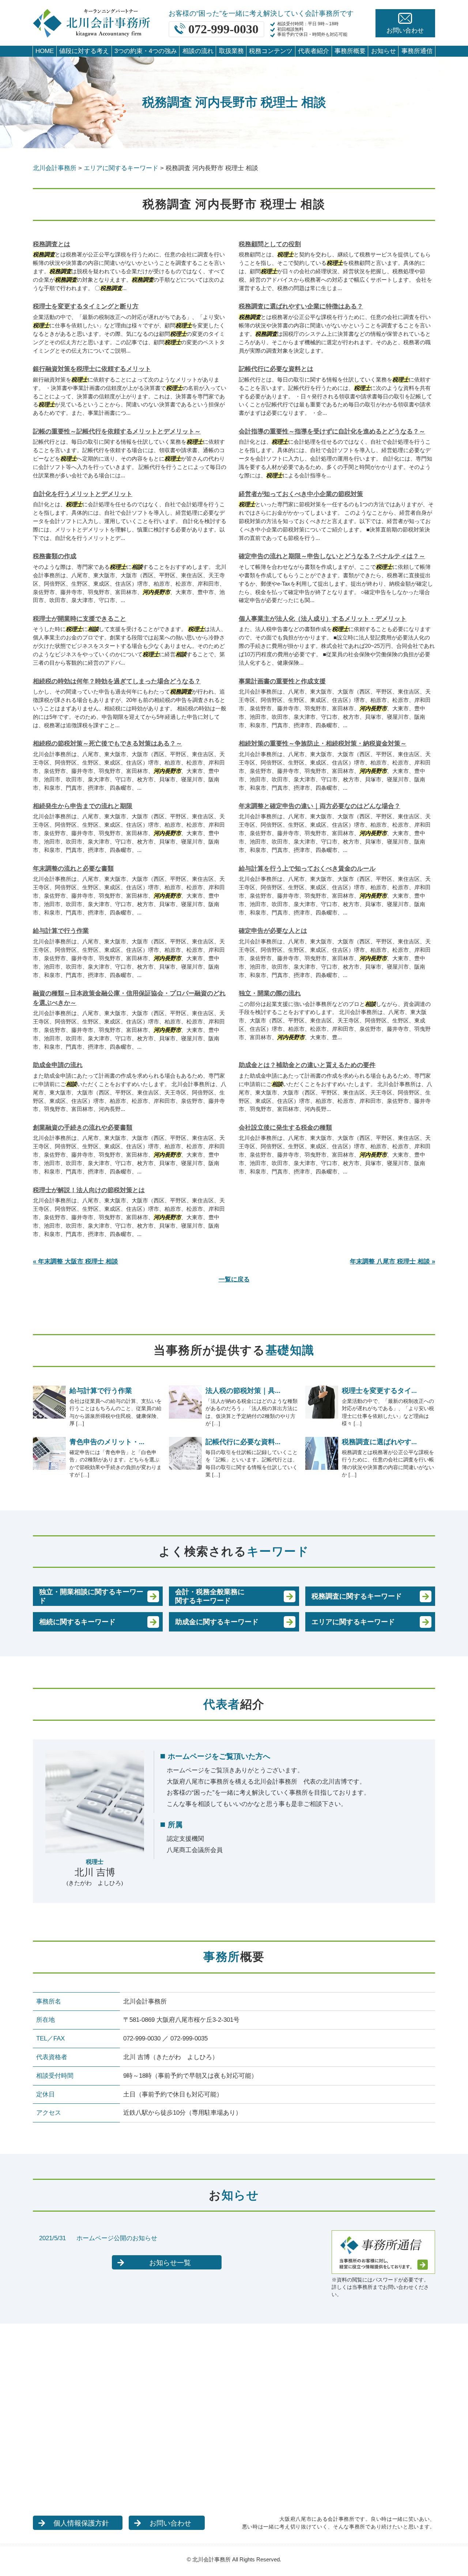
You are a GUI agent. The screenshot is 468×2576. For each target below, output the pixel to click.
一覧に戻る (234, 1279)
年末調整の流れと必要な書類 (73, 869)
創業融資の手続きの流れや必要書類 (83, 1128)
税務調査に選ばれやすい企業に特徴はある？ (301, 306)
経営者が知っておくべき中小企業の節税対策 (301, 494)
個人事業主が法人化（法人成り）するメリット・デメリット (323, 619)
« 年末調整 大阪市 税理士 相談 (76, 1261)
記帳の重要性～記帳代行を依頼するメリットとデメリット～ (117, 431)
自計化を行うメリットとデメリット (83, 494)
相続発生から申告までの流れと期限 (83, 806)
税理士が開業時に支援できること (80, 619)
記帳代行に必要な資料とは (276, 369)
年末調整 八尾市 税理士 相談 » (392, 1261)
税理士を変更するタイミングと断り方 (86, 306)
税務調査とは (52, 244)
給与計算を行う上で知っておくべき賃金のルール (307, 869)
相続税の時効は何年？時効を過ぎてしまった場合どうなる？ (117, 681)
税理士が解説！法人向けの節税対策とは (89, 1190)
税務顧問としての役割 (270, 244)
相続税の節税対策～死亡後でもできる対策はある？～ (107, 743)
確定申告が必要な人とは (273, 931)
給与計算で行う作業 (61, 931)
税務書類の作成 (55, 556)
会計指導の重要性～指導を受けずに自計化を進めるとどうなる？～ (332, 431)
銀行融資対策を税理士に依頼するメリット (92, 369)
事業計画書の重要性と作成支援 (282, 681)
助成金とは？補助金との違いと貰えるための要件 (307, 1065)
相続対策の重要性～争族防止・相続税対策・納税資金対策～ (323, 743)
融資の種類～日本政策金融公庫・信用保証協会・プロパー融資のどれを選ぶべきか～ (129, 998)
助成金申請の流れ (58, 1065)
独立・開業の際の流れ (270, 993)
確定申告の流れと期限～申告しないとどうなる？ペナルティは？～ (332, 556)
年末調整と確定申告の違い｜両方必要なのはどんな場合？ (320, 806)
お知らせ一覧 (170, 2263)
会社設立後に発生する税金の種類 (285, 1128)
